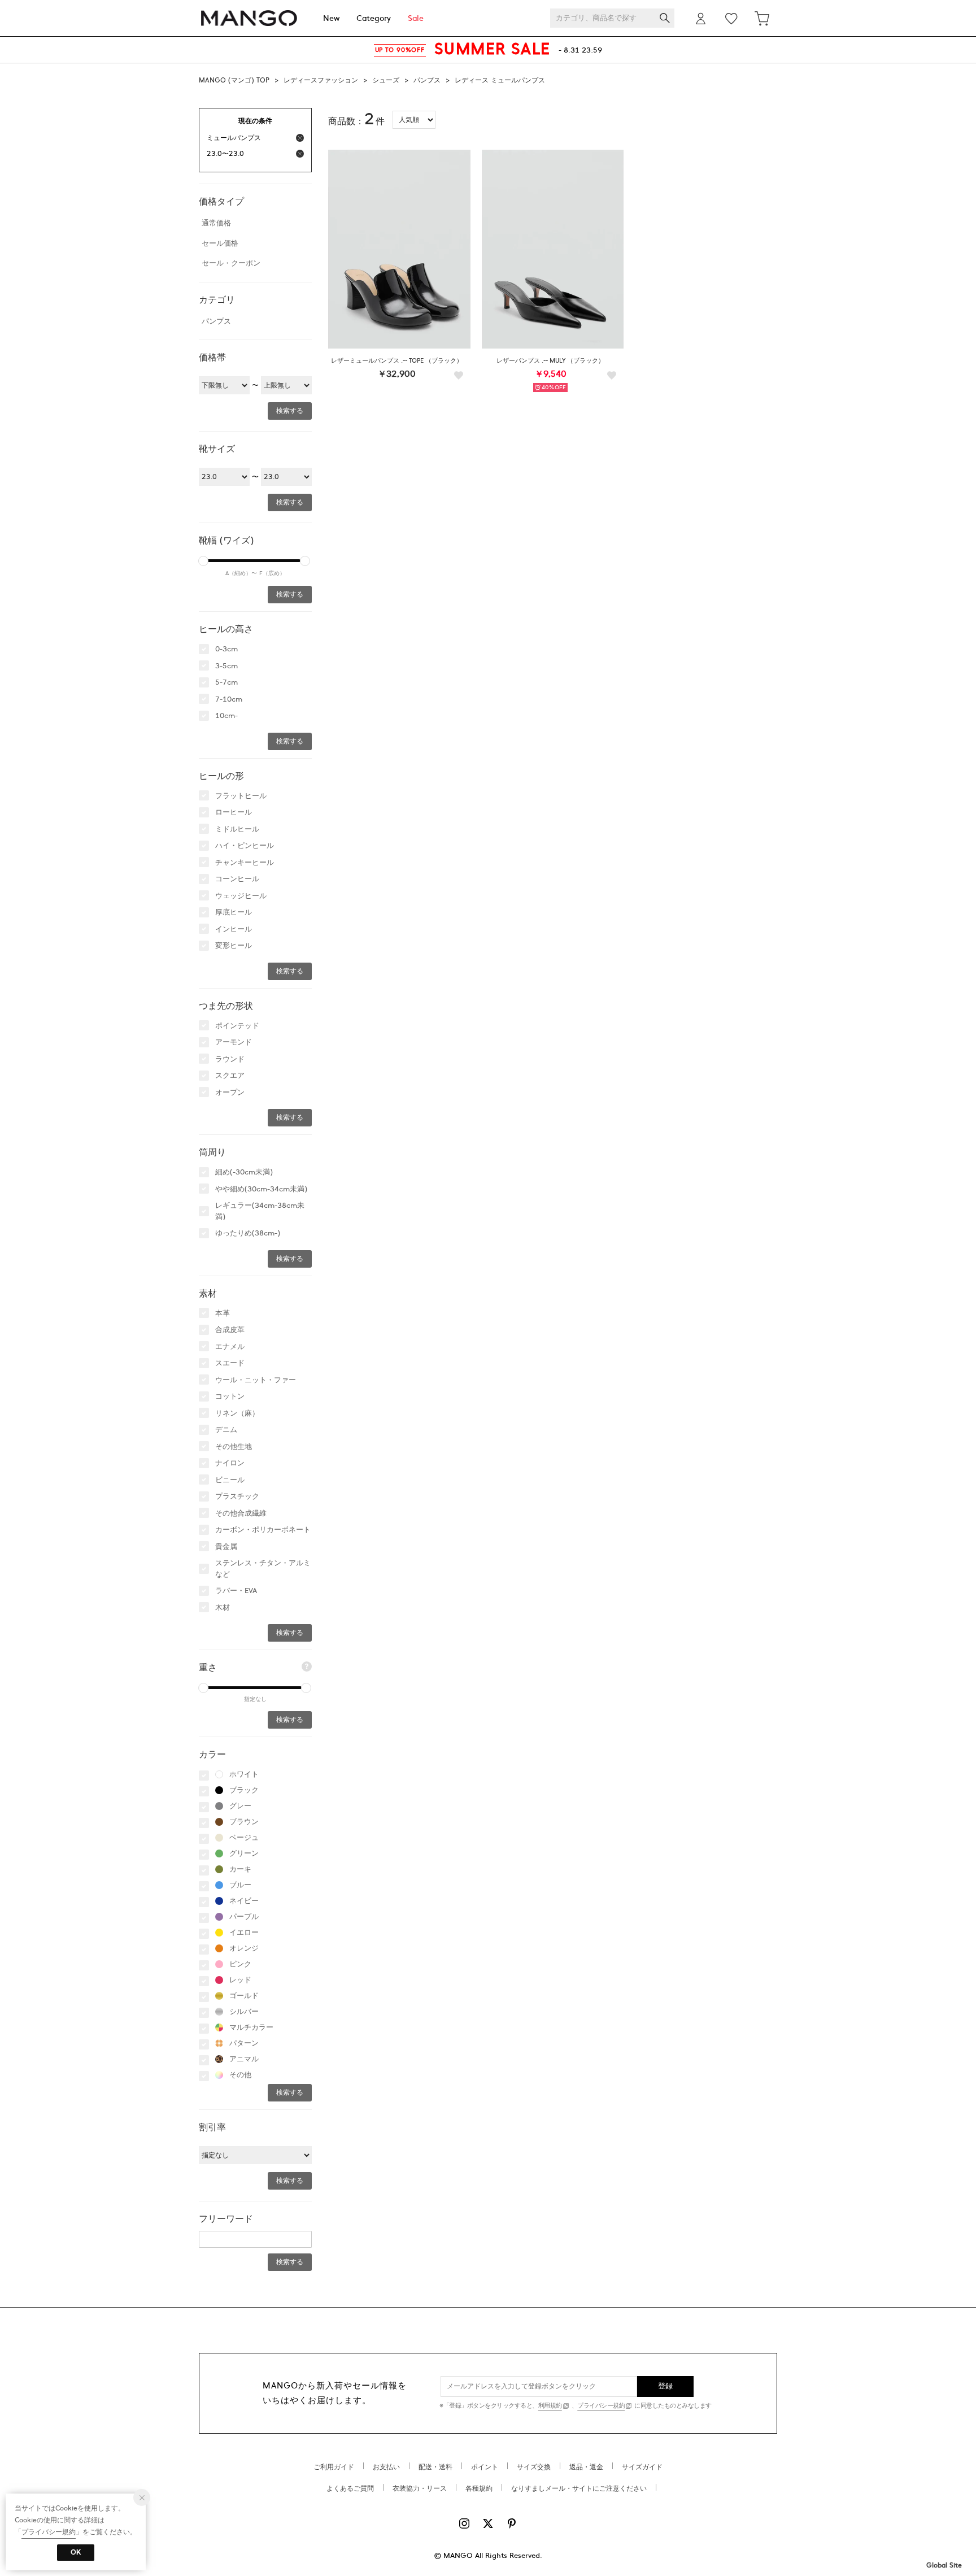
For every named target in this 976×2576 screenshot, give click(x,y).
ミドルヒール (237, 829)
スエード (230, 1363)
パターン (244, 2043)
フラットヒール (241, 796)
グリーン (244, 1853)
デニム (226, 1430)
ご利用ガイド (334, 2467)
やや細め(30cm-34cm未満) (261, 1189)
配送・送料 (435, 2467)
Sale (416, 18)
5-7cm (226, 682)
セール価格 (220, 243)
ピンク (240, 1964)
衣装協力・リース (420, 2488)
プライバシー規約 (601, 2406)
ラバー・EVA (236, 1591)
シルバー (244, 2012)
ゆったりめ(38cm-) (248, 1233)
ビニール (230, 1480)
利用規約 (550, 2406)
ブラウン (244, 1822)
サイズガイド (642, 2467)
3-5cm (226, 666)
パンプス (427, 80)
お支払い (386, 2467)
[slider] (203, 561)
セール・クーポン (231, 263)
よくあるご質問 (350, 2488)
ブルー (240, 1885)
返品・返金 (586, 2467)
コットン (230, 1396)
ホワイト (244, 1774)
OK (76, 2552)
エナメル (230, 1347)
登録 (666, 2386)
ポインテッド (237, 1026)
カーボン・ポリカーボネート (263, 1530)
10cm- (226, 716)
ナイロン (230, 1463)
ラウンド (230, 1059)
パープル (244, 1917)
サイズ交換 (534, 2467)
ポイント (485, 2467)
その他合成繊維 (241, 1513)
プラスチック (237, 1496)
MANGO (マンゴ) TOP (234, 80)
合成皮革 (230, 1330)
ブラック (244, 1790)
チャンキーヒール (245, 863)
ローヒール (234, 812)
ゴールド (244, 1996)
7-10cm (229, 699)
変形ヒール (234, 946)
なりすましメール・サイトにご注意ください (579, 2488)
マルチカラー (251, 2027)
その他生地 (234, 1447)
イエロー (244, 1933)
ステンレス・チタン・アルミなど (263, 1569)
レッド (240, 1980)
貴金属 (226, 1547)
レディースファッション (321, 80)
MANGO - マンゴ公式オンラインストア (249, 18)
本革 (223, 1313)
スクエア (230, 1076)
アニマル (244, 2059)
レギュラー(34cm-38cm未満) (260, 1211)
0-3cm (226, 649)
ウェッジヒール (241, 896)
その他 (240, 2075)
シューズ (386, 80)
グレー (240, 1806)
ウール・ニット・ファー (256, 1380)
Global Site (944, 2565)
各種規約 (479, 2488)
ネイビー (244, 1901)
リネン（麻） (237, 1413)
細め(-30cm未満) (244, 1172)
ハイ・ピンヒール (245, 846)
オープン (230, 1093)
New (331, 18)
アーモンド (234, 1042)
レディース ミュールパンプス (500, 80)
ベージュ (244, 1838)
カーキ (240, 1869)
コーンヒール (237, 879)
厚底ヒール (234, 912)
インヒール (234, 929)
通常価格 (216, 223)
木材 (223, 1608)
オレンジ (244, 1948)
